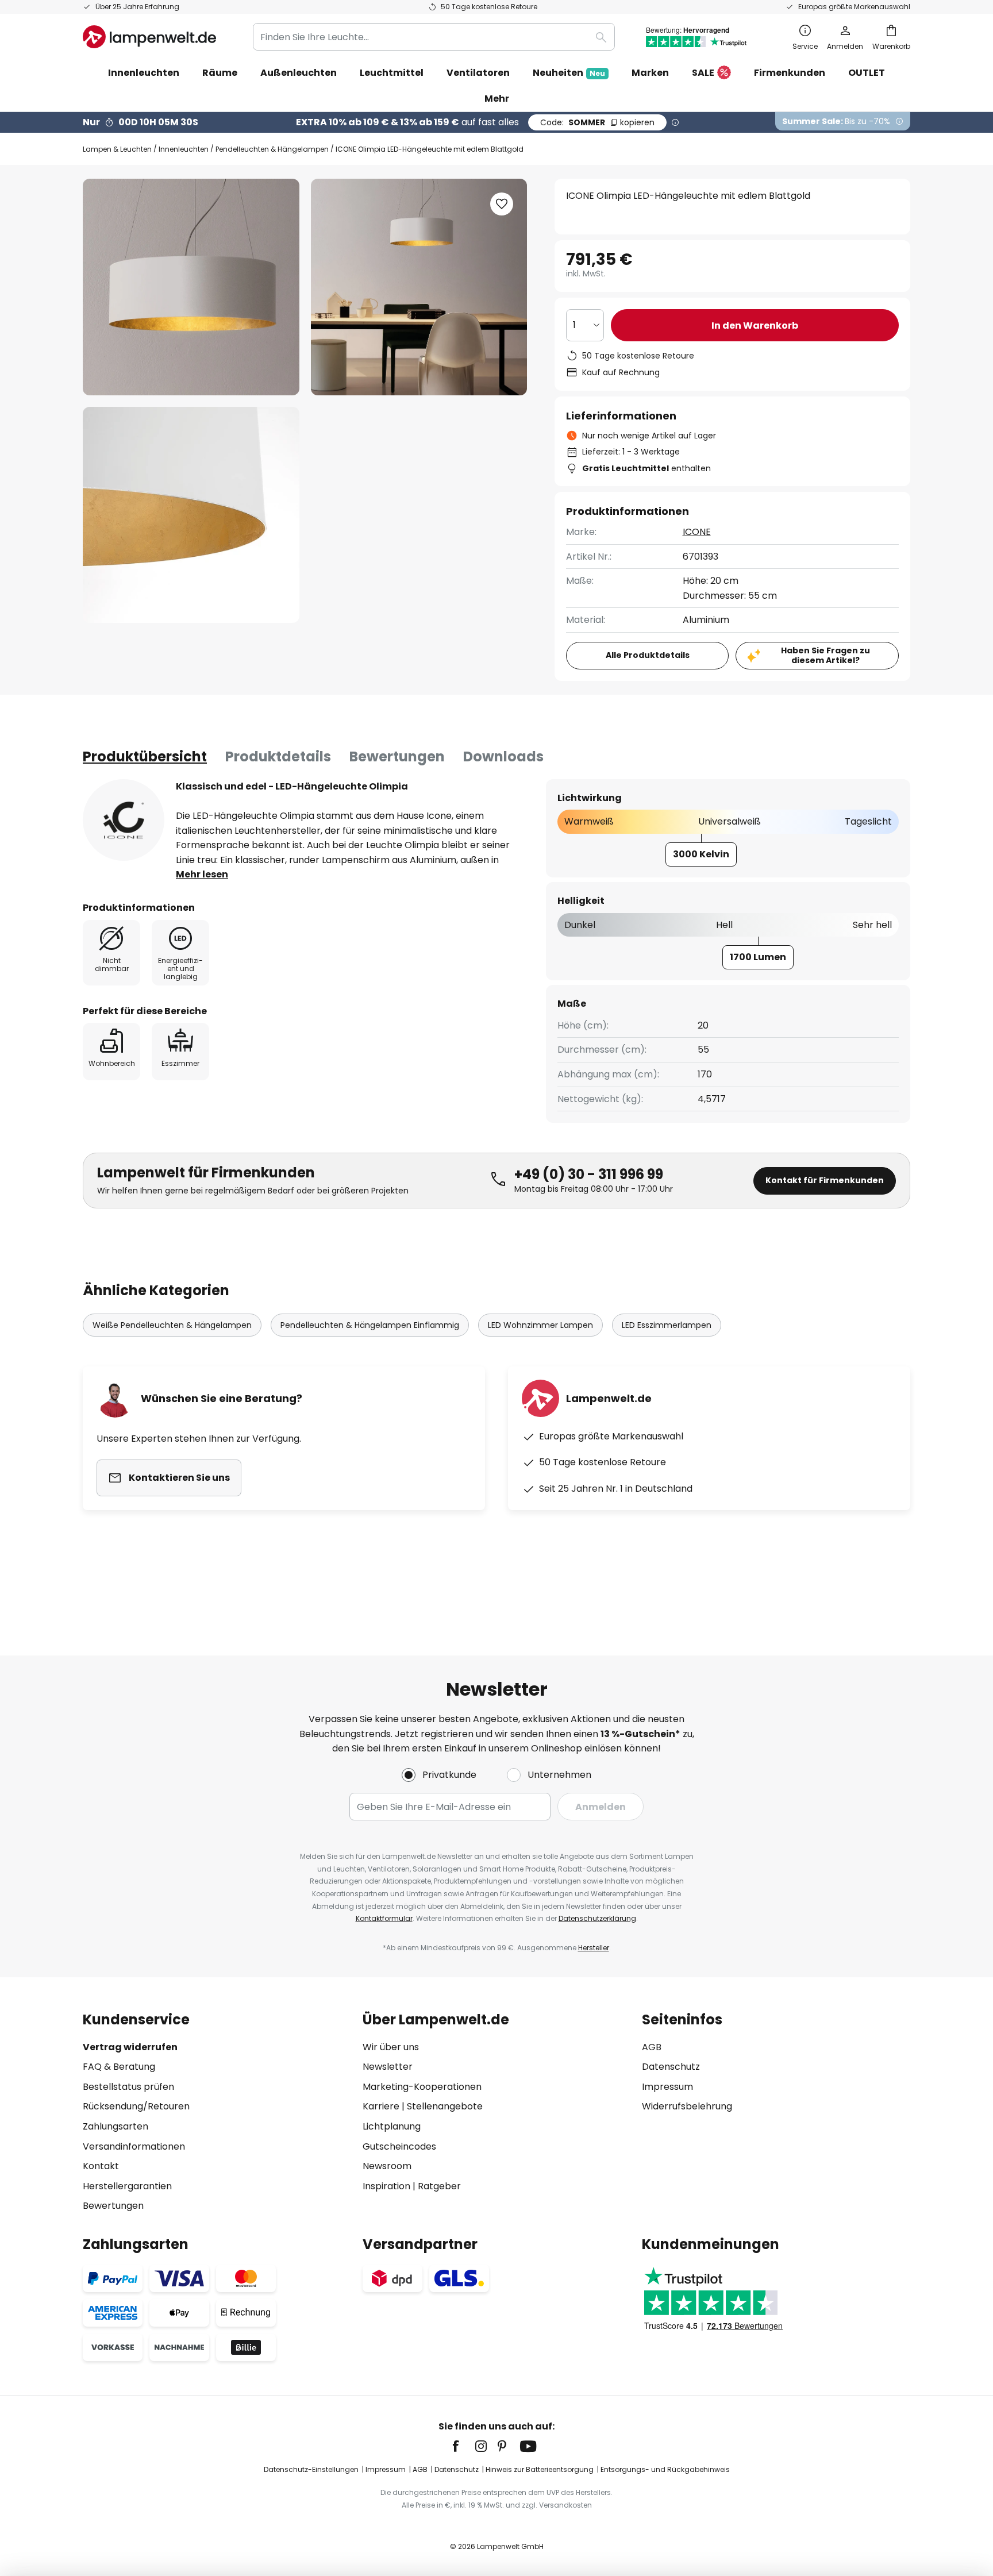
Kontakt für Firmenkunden (825, 1180)
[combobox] (434, 37)
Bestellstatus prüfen (128, 2087)
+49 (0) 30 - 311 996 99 (589, 1174)
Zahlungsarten (116, 2126)
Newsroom (387, 2166)
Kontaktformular (384, 1918)
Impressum (667, 2087)
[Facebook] (463, 2446)
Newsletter (388, 2067)
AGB (652, 2047)
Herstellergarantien (127, 2186)
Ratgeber (439, 2186)
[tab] (145, 757)
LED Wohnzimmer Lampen (540, 1325)
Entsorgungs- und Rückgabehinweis (665, 2469)
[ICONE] (124, 820)
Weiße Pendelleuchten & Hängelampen (172, 1325)
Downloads (503, 756)
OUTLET (867, 73)
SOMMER (597, 122)
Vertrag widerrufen (130, 2047)
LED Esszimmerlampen (667, 1325)
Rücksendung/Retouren (136, 2106)
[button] (191, 515)
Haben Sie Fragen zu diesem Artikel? (825, 655)
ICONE (697, 532)
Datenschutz (671, 2067)
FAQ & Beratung (119, 2067)
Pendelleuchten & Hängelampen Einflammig (370, 1325)
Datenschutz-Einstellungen (311, 2469)
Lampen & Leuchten (117, 149)
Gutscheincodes (399, 2146)
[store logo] (149, 37)
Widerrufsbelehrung (687, 2106)
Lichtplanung (392, 2126)
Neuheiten (569, 73)
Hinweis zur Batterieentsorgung (540, 2469)
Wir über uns (391, 2047)
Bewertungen (397, 756)
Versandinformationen (134, 2146)
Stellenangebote (445, 2106)
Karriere (381, 2106)
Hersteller (594, 1948)
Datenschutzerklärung (597, 1918)
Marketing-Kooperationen (422, 2087)
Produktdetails (278, 756)
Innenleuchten (184, 149)
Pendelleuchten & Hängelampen (272, 149)
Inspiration (386, 2186)
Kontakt (101, 2166)
